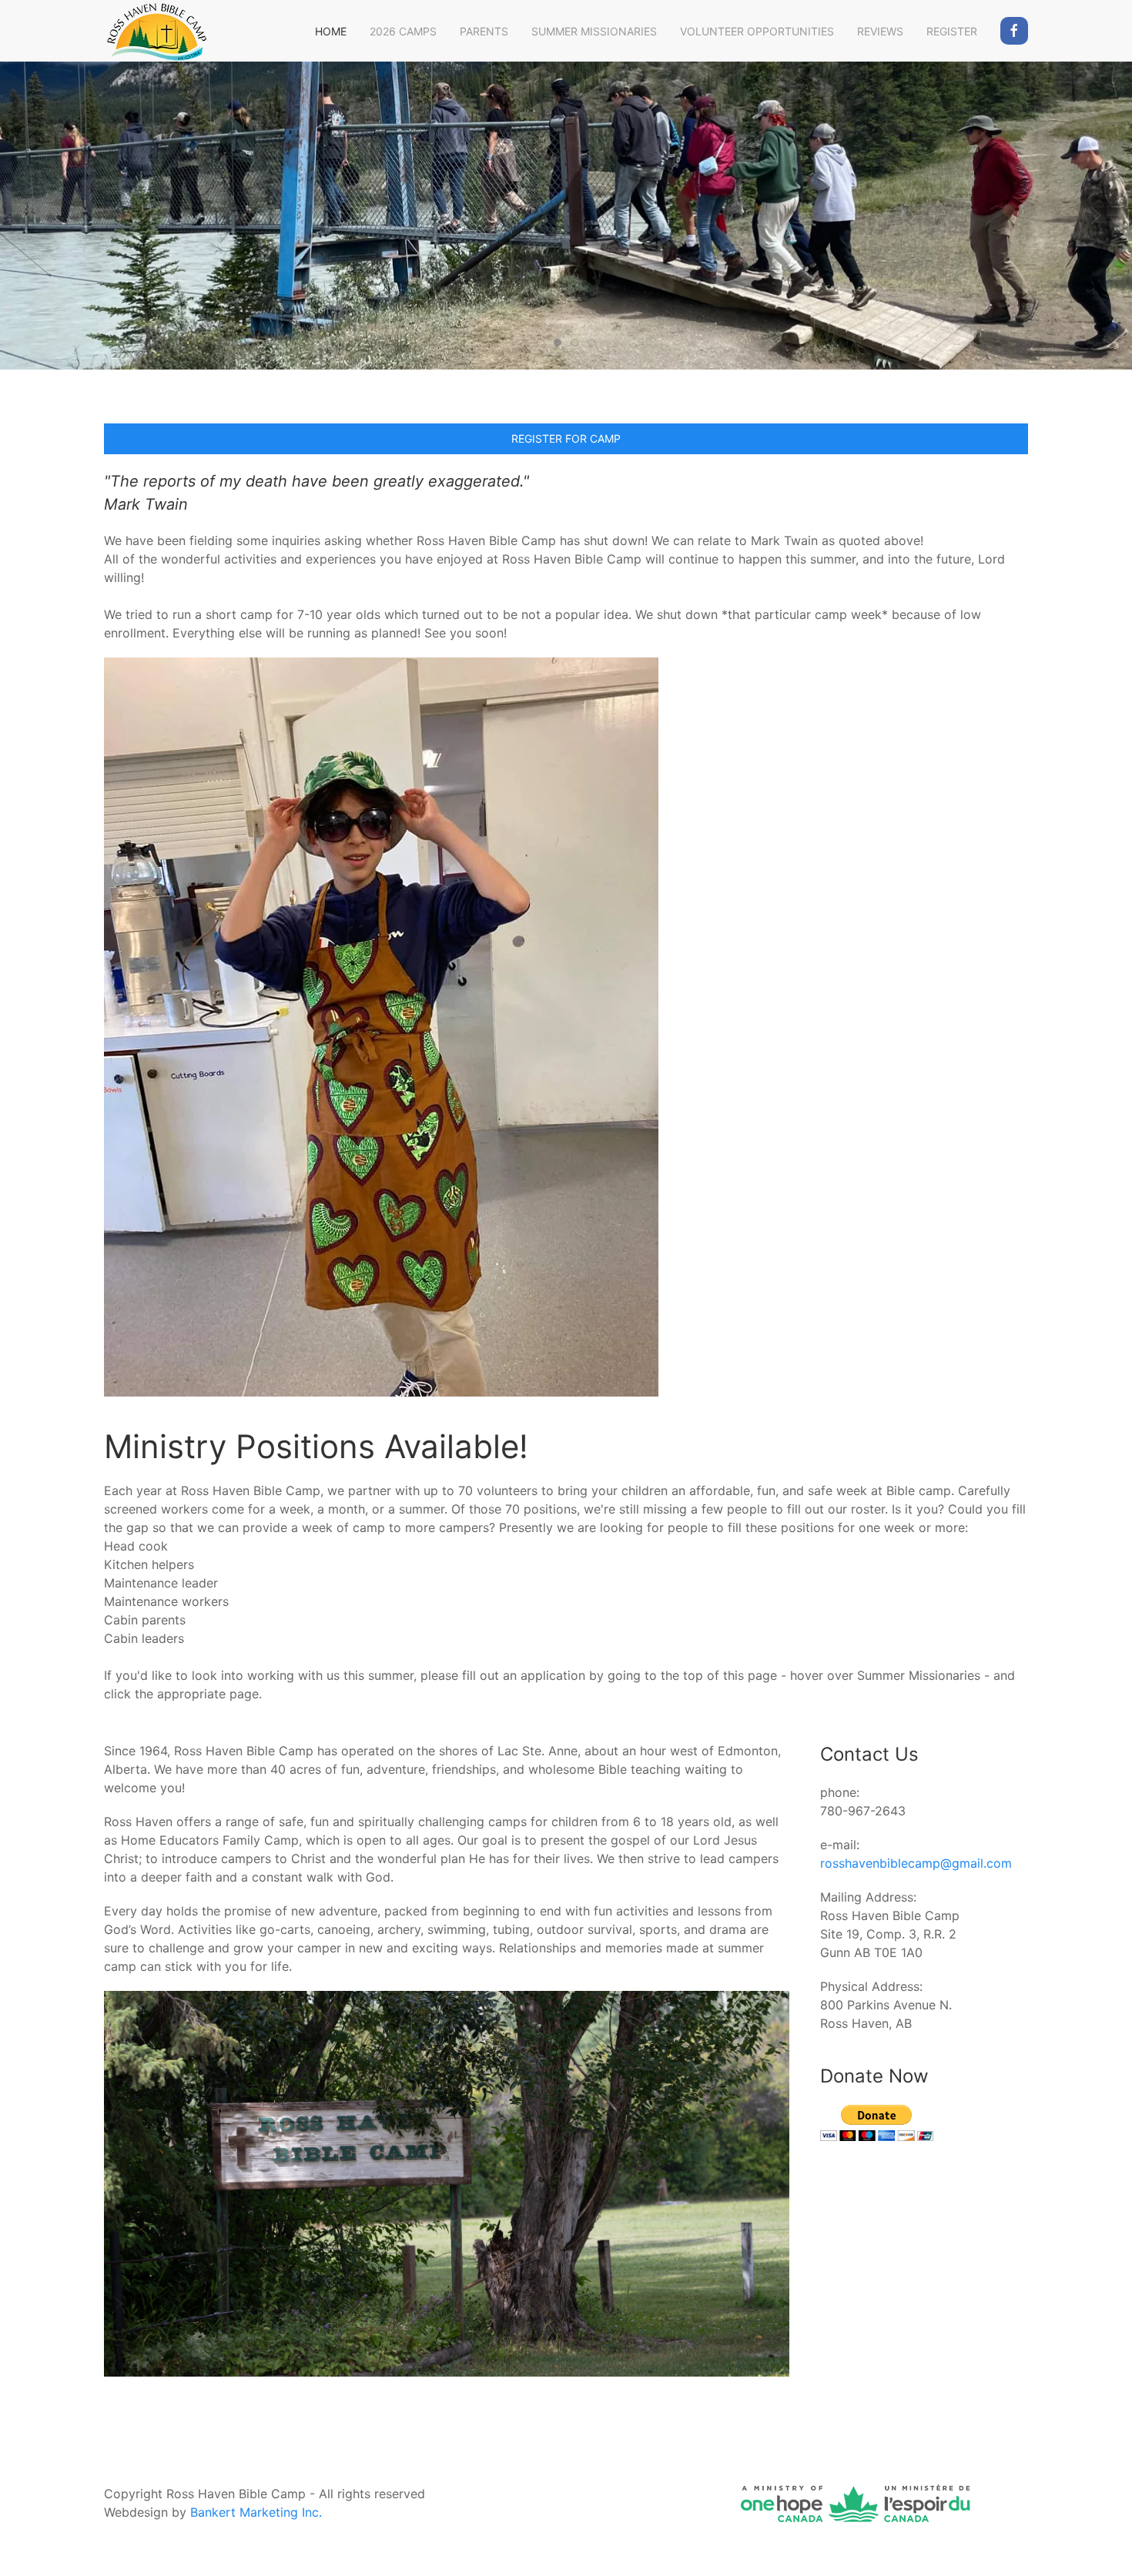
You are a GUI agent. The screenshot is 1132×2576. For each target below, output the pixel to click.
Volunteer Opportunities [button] (757, 31)
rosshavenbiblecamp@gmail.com (916, 1863)
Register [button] (952, 31)
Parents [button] (484, 31)
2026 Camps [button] (403, 31)
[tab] (541, 343)
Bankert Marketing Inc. (256, 2512)
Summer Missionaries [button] (594, 31)
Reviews (880, 31)
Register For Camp (566, 438)
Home (331, 31)
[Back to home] (156, 31)
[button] (36, 216)
